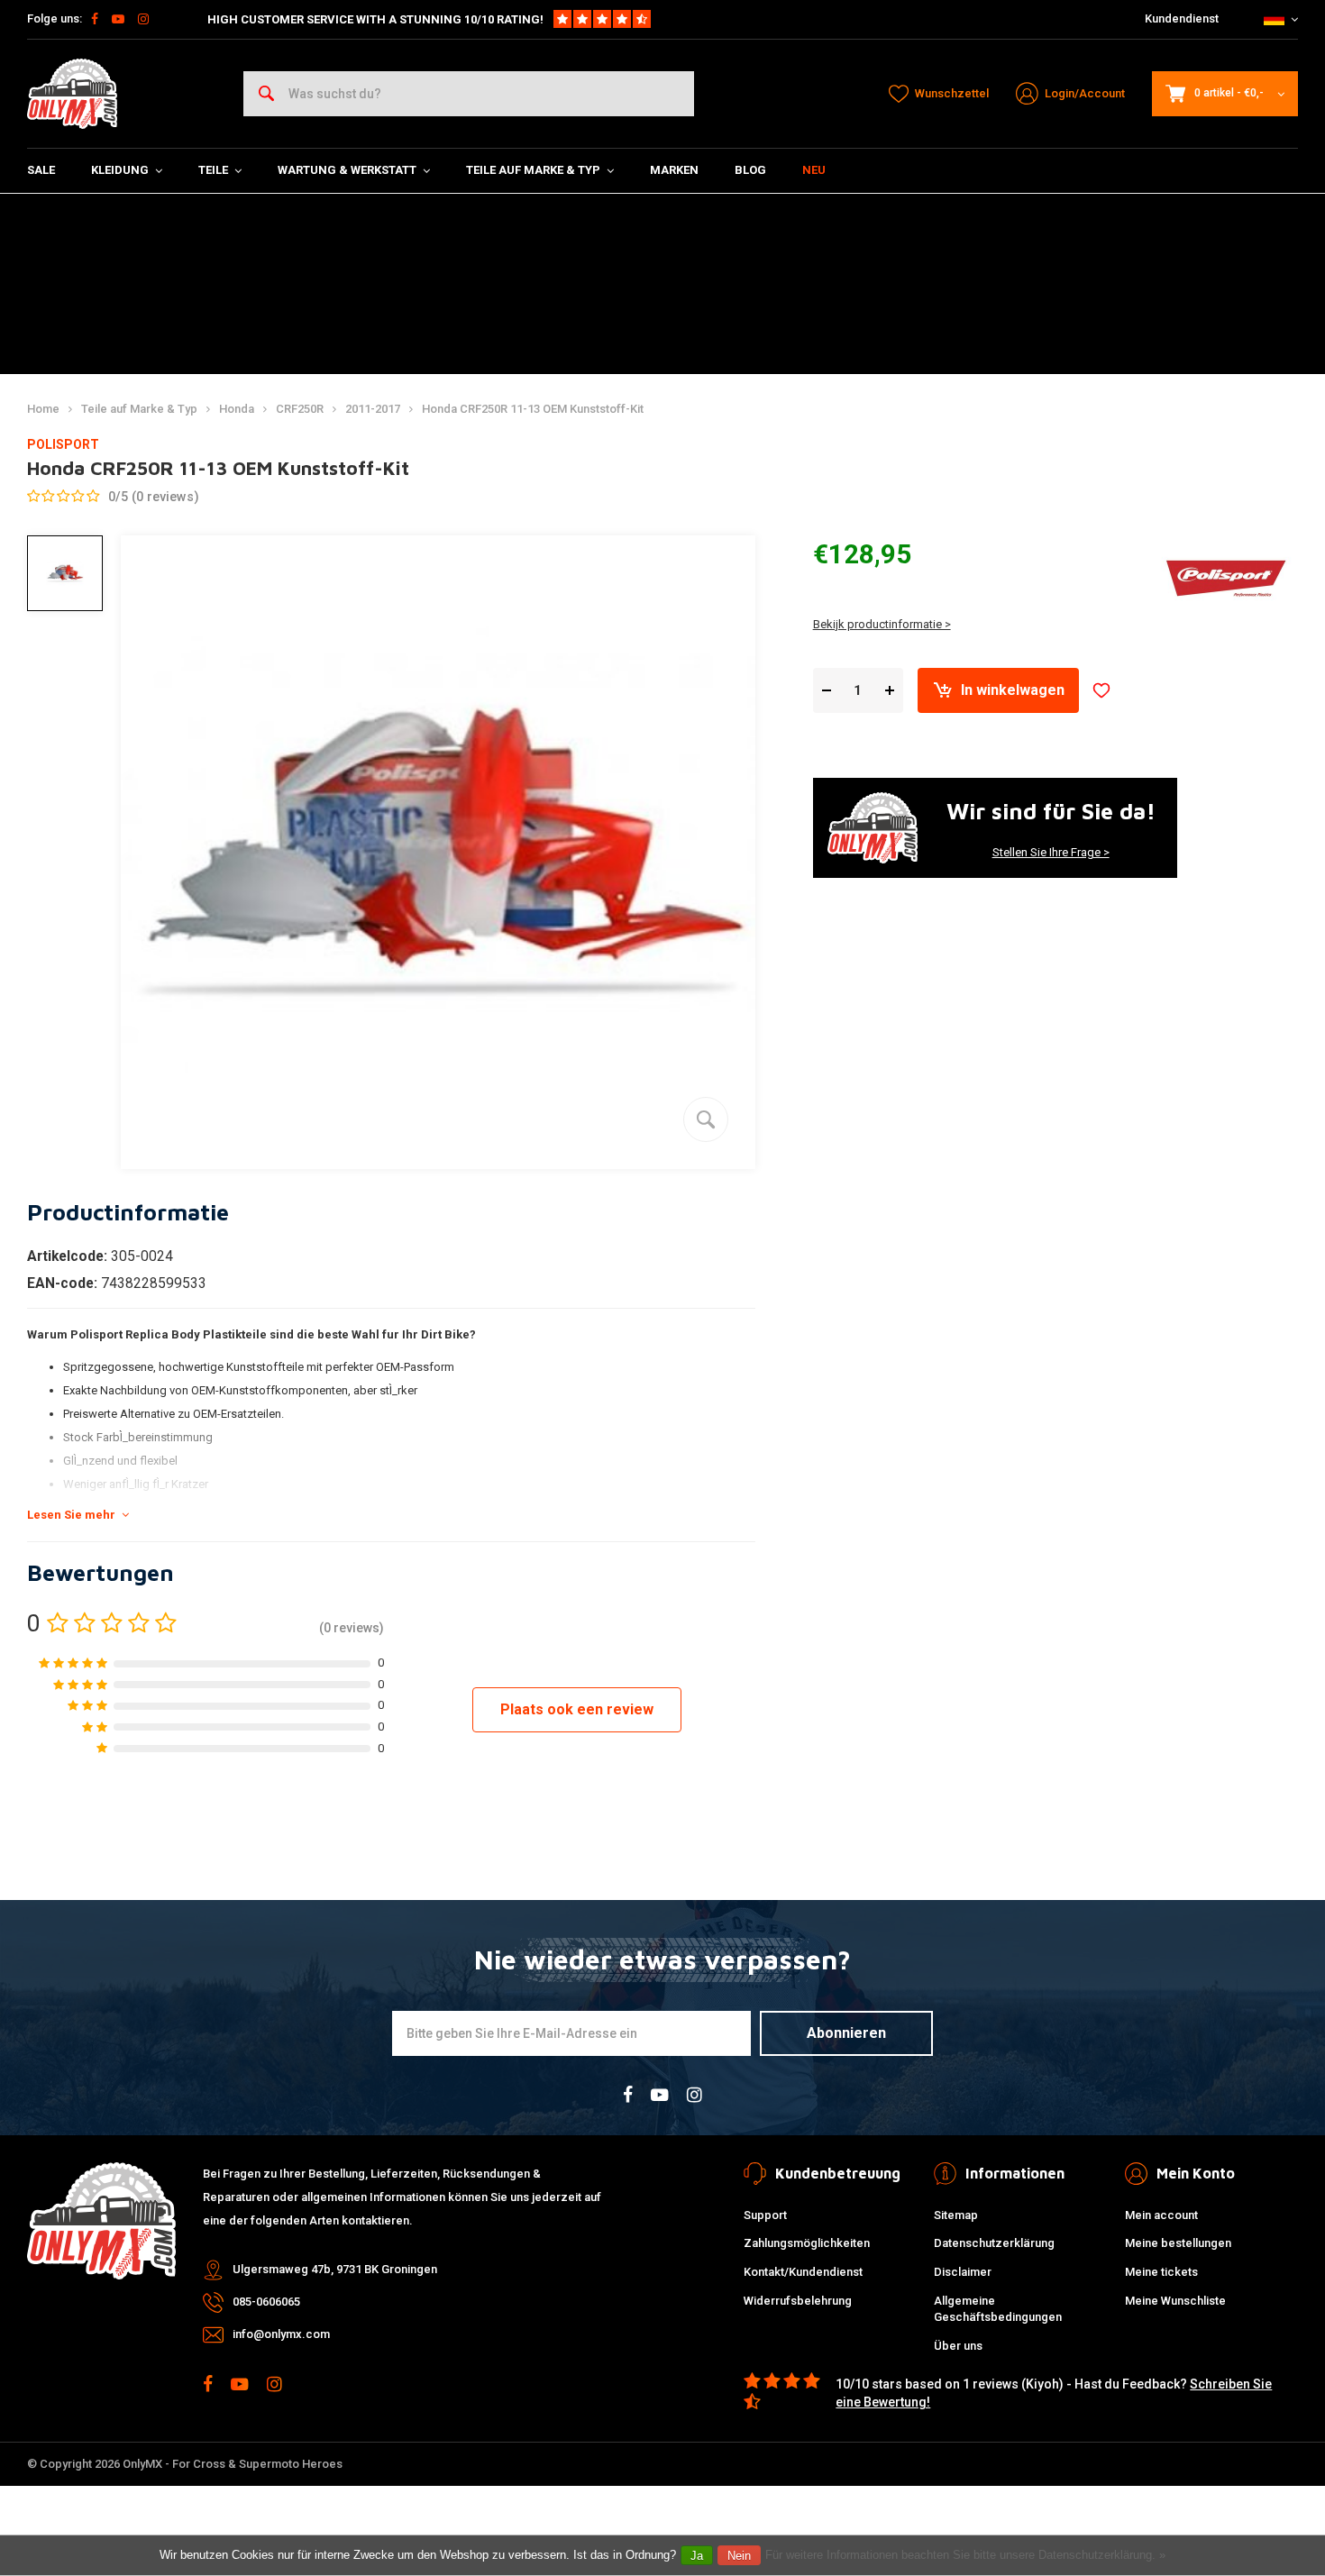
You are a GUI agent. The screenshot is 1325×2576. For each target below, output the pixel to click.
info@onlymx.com (281, 2334)
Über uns (958, 2346)
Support (765, 2215)
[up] (890, 691)
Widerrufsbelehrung (798, 2301)
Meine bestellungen (1178, 2243)
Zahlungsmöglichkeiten (807, 2243)
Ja (697, 2556)
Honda (237, 409)
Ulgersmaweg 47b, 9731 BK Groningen (335, 2269)
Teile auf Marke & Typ (533, 170)
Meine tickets (1161, 2272)
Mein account (1161, 2215)
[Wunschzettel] (1101, 690)
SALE (41, 170)
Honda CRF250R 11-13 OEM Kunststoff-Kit (533, 409)
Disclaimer (963, 2272)
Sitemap (956, 2215)
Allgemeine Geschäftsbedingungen (998, 2309)
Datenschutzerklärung (994, 2243)
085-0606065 (266, 2302)
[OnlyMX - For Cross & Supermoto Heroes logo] (72, 94)
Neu (814, 170)
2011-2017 (373, 409)
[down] (827, 691)
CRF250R (300, 409)
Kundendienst (1182, 18)
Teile (213, 170)
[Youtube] (118, 19)
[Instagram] (143, 19)
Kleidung (120, 170)
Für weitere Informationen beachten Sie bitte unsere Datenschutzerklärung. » (965, 2555)
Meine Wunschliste (1175, 2301)
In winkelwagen (1013, 690)
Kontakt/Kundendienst (803, 2272)
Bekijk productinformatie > (882, 624)
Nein (739, 2556)
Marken (674, 170)
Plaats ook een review (577, 1709)
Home (43, 409)
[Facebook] (95, 19)
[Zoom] (706, 1119)
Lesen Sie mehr (71, 1515)
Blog (750, 170)
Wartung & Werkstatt (347, 170)
